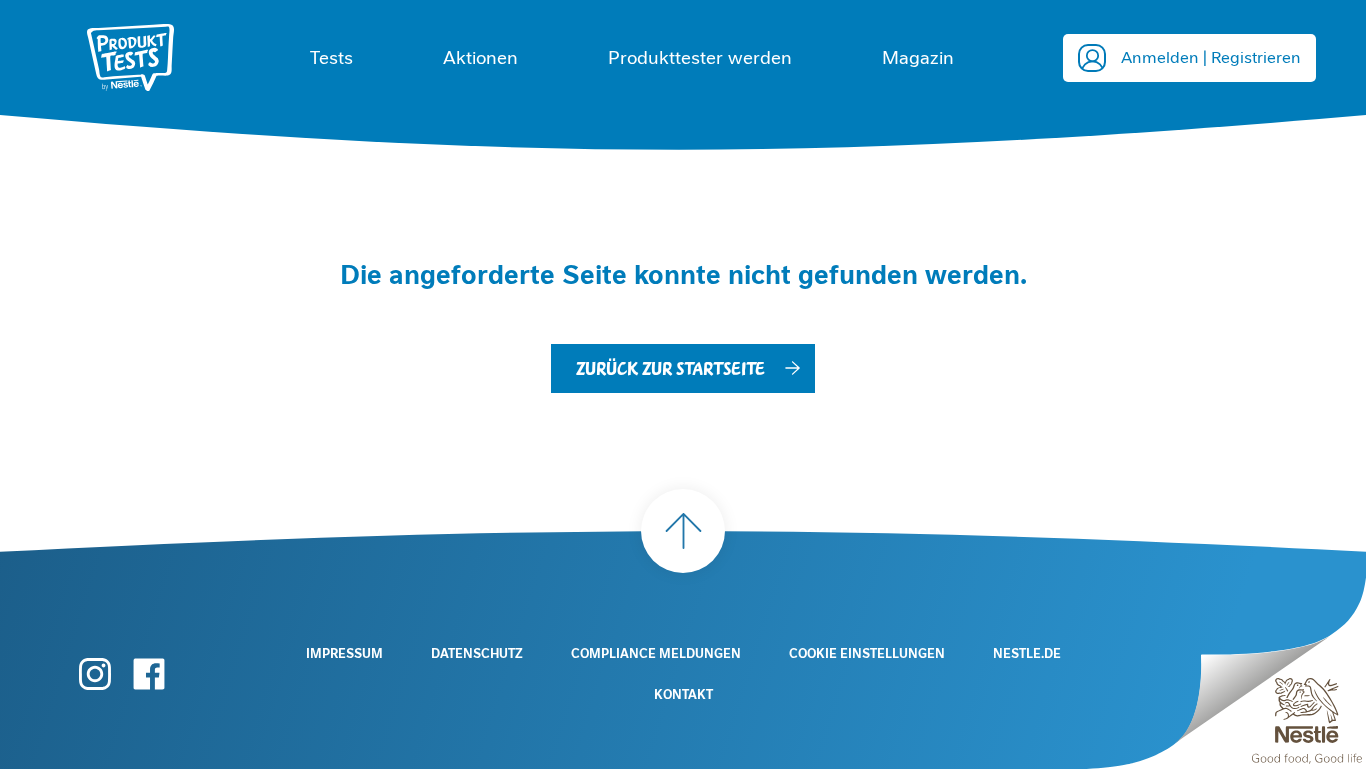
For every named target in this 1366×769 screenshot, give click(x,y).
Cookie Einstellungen (867, 654)
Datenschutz (477, 654)
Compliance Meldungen (656, 654)
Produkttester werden (700, 57)
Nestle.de (1027, 654)
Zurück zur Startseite (670, 367)
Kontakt (683, 695)
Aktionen (480, 57)
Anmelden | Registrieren (1211, 57)
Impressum (344, 654)
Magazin (918, 57)
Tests (331, 57)
